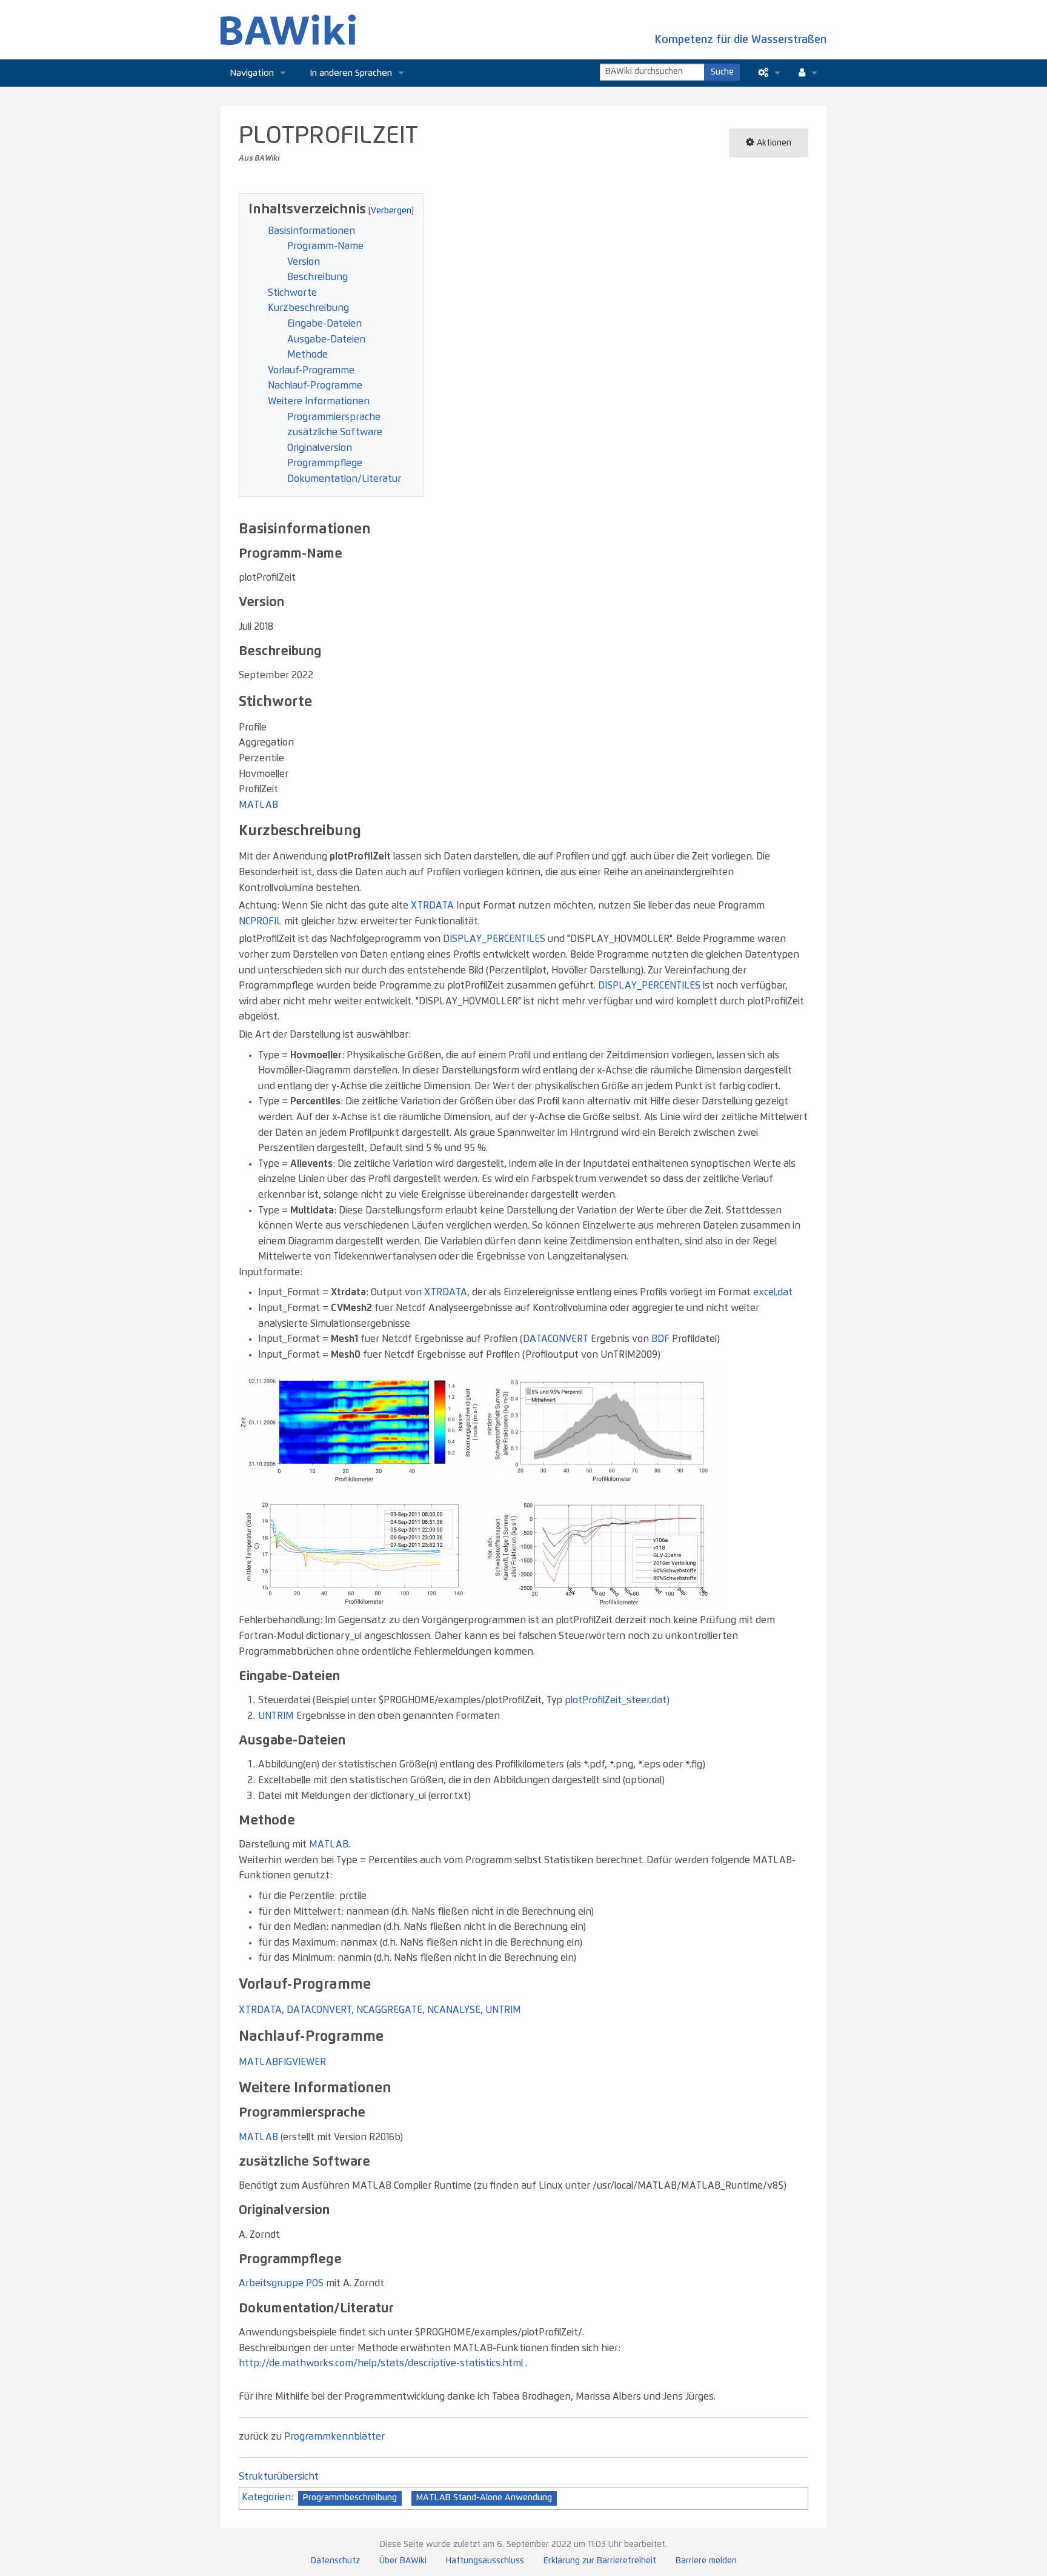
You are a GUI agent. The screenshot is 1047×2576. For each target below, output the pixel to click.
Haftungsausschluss (485, 2561)
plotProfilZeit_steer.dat (616, 1700)
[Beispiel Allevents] (360, 1548)
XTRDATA (432, 906)
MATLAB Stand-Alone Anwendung (484, 2498)
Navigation (252, 73)
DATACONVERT (556, 1339)
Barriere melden (706, 2561)
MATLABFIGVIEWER (282, 2062)
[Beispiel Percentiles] (605, 1424)
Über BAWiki (403, 2561)
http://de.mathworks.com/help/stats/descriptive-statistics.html (381, 2363)
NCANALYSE (454, 2010)
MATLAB (258, 805)
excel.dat (773, 1292)
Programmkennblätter (334, 2437)
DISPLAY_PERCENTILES (494, 939)
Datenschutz (335, 2561)
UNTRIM (276, 1716)
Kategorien (266, 2497)
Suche (722, 72)
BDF (660, 1339)
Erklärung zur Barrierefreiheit (600, 2561)
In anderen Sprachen (351, 73)
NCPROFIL (260, 921)
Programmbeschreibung (350, 2498)
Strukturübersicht (279, 2477)
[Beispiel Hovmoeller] (360, 1424)
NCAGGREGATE (389, 2010)
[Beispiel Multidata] (605, 1548)
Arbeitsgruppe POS (281, 2283)
